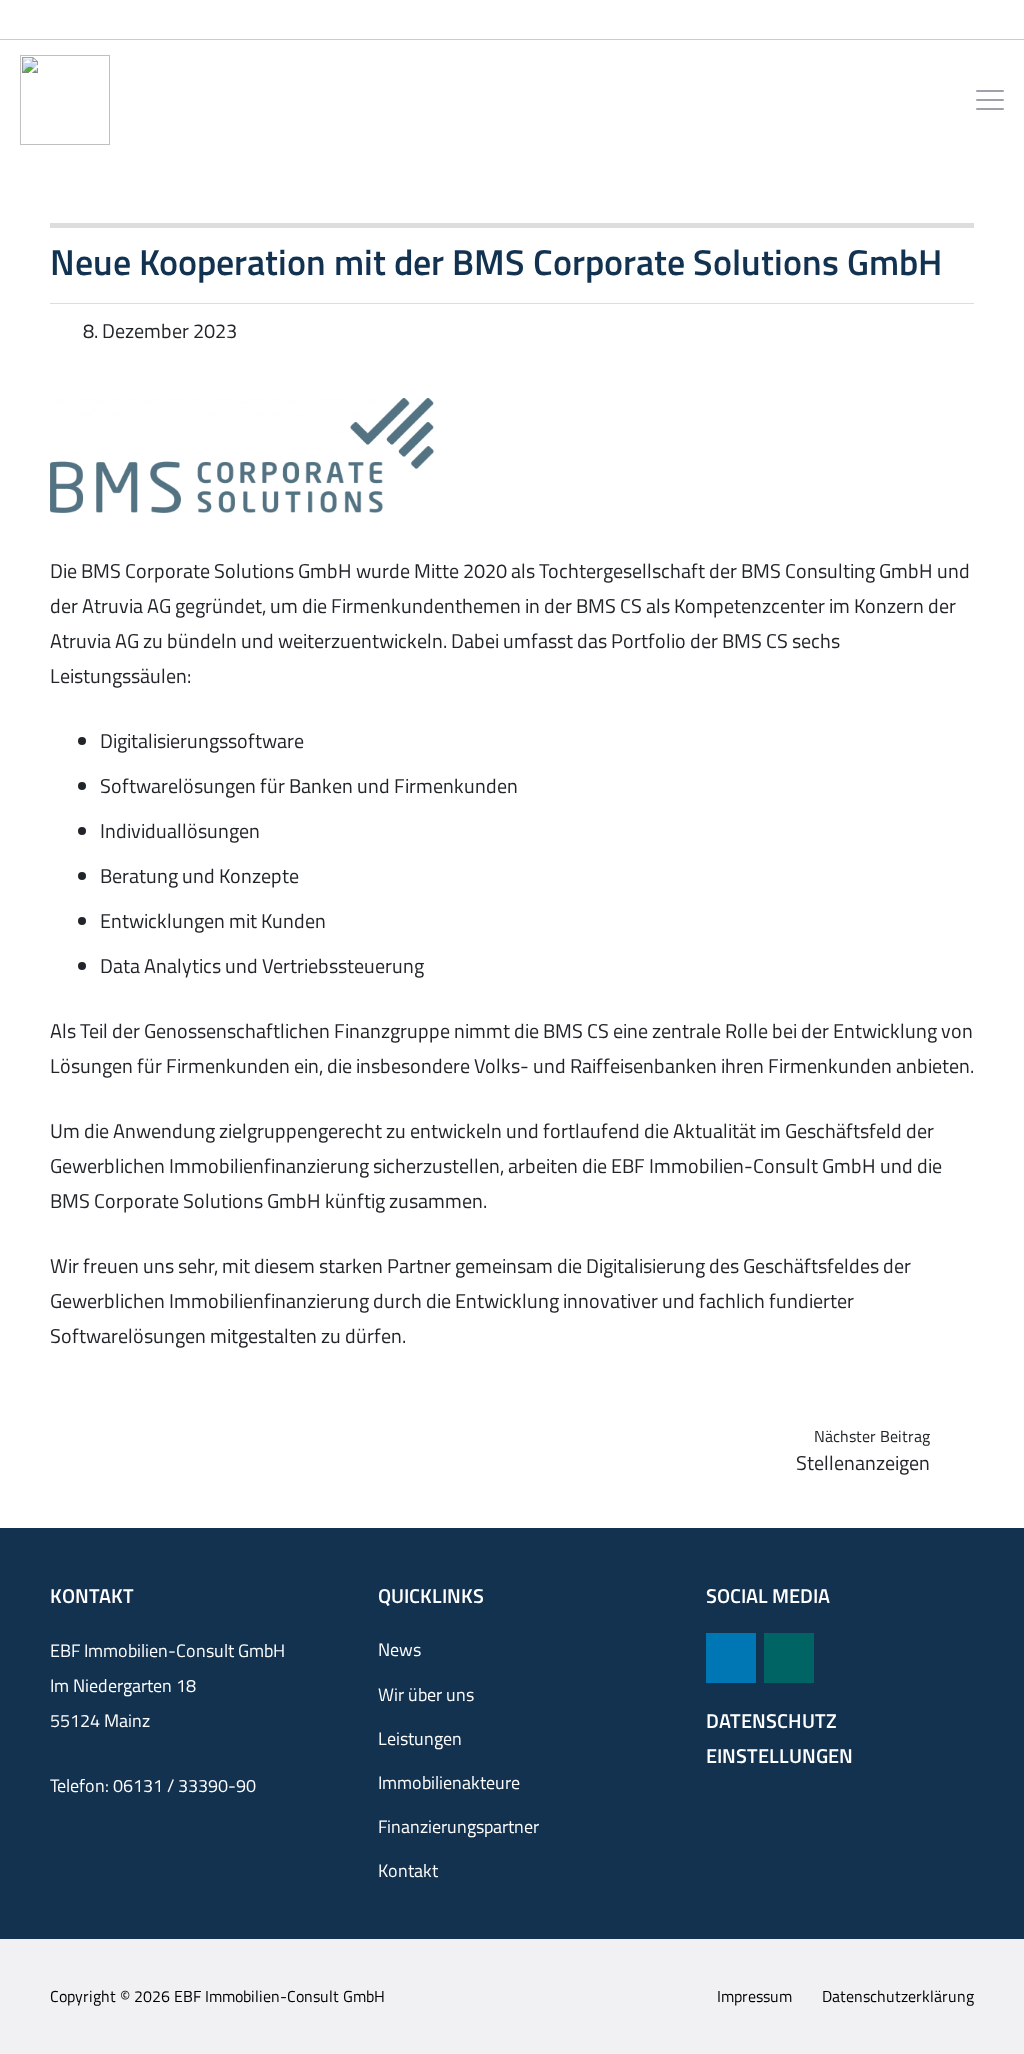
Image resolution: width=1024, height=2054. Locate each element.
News (399, 1649)
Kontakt (408, 1870)
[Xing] (789, 1658)
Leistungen (420, 1738)
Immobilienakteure (449, 1782)
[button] (990, 100)
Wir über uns (426, 1694)
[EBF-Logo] (65, 100)
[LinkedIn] (731, 1658)
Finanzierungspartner (458, 1826)
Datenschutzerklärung (898, 1996)
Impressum (754, 1996)
